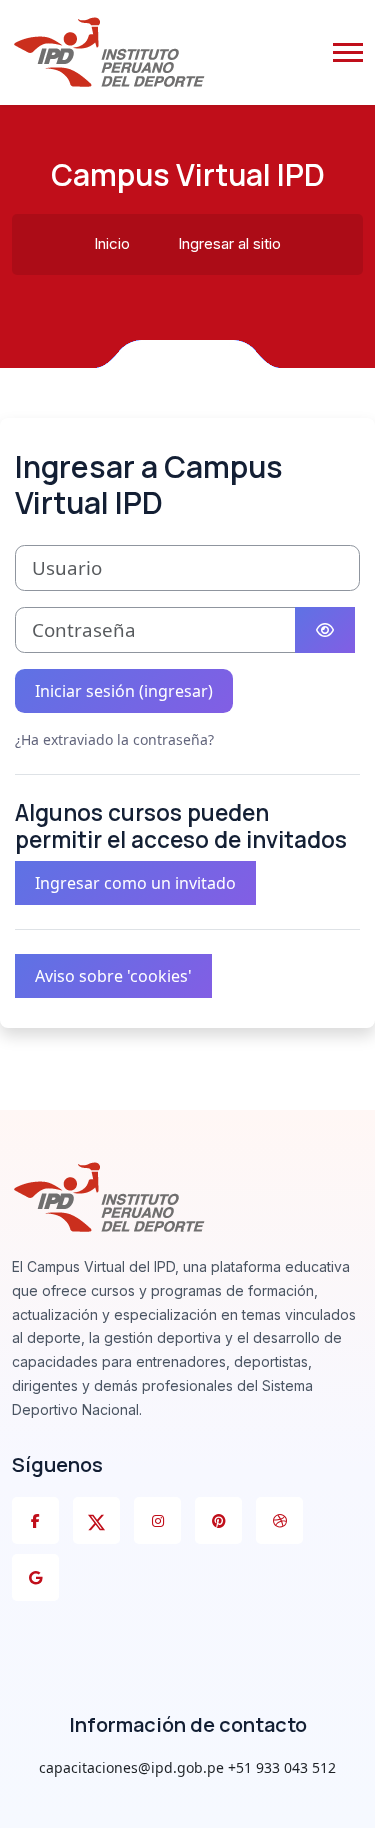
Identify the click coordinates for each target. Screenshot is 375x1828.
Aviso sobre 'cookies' (113, 976)
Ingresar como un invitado (135, 883)
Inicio (112, 243)
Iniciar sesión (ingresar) (124, 691)
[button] (348, 52)
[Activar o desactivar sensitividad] (325, 630)
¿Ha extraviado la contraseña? (114, 739)
